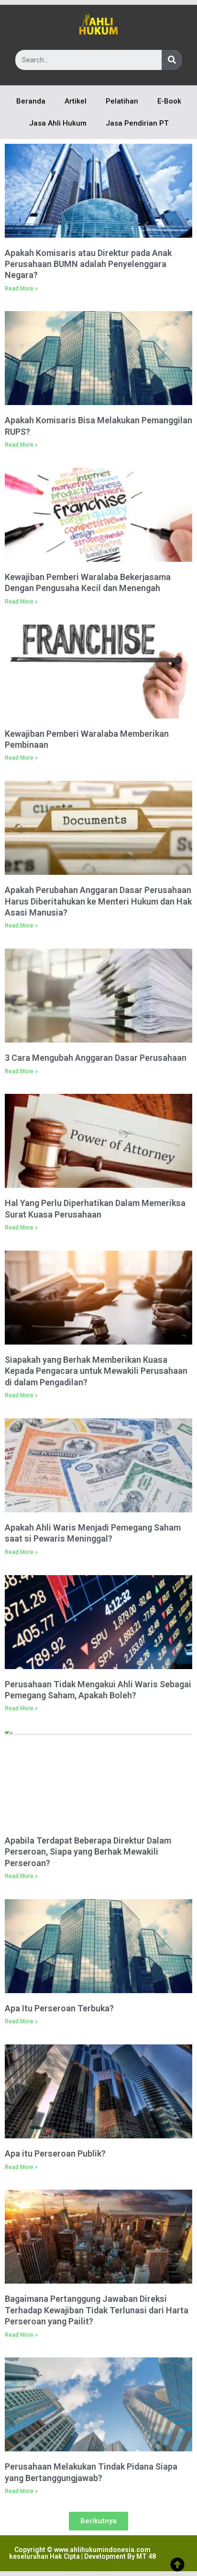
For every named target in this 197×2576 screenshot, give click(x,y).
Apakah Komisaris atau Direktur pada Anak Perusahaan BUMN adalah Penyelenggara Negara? (88, 264)
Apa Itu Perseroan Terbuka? (59, 2008)
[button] (98, 2521)
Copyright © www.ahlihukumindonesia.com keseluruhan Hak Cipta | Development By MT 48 (82, 2553)
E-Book (169, 101)
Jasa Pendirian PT (137, 123)
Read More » (21, 289)
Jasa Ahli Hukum (58, 123)
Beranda (31, 101)
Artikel (76, 101)
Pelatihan (122, 101)
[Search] (172, 60)
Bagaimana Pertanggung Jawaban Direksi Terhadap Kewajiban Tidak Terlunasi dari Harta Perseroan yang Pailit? (97, 2310)
